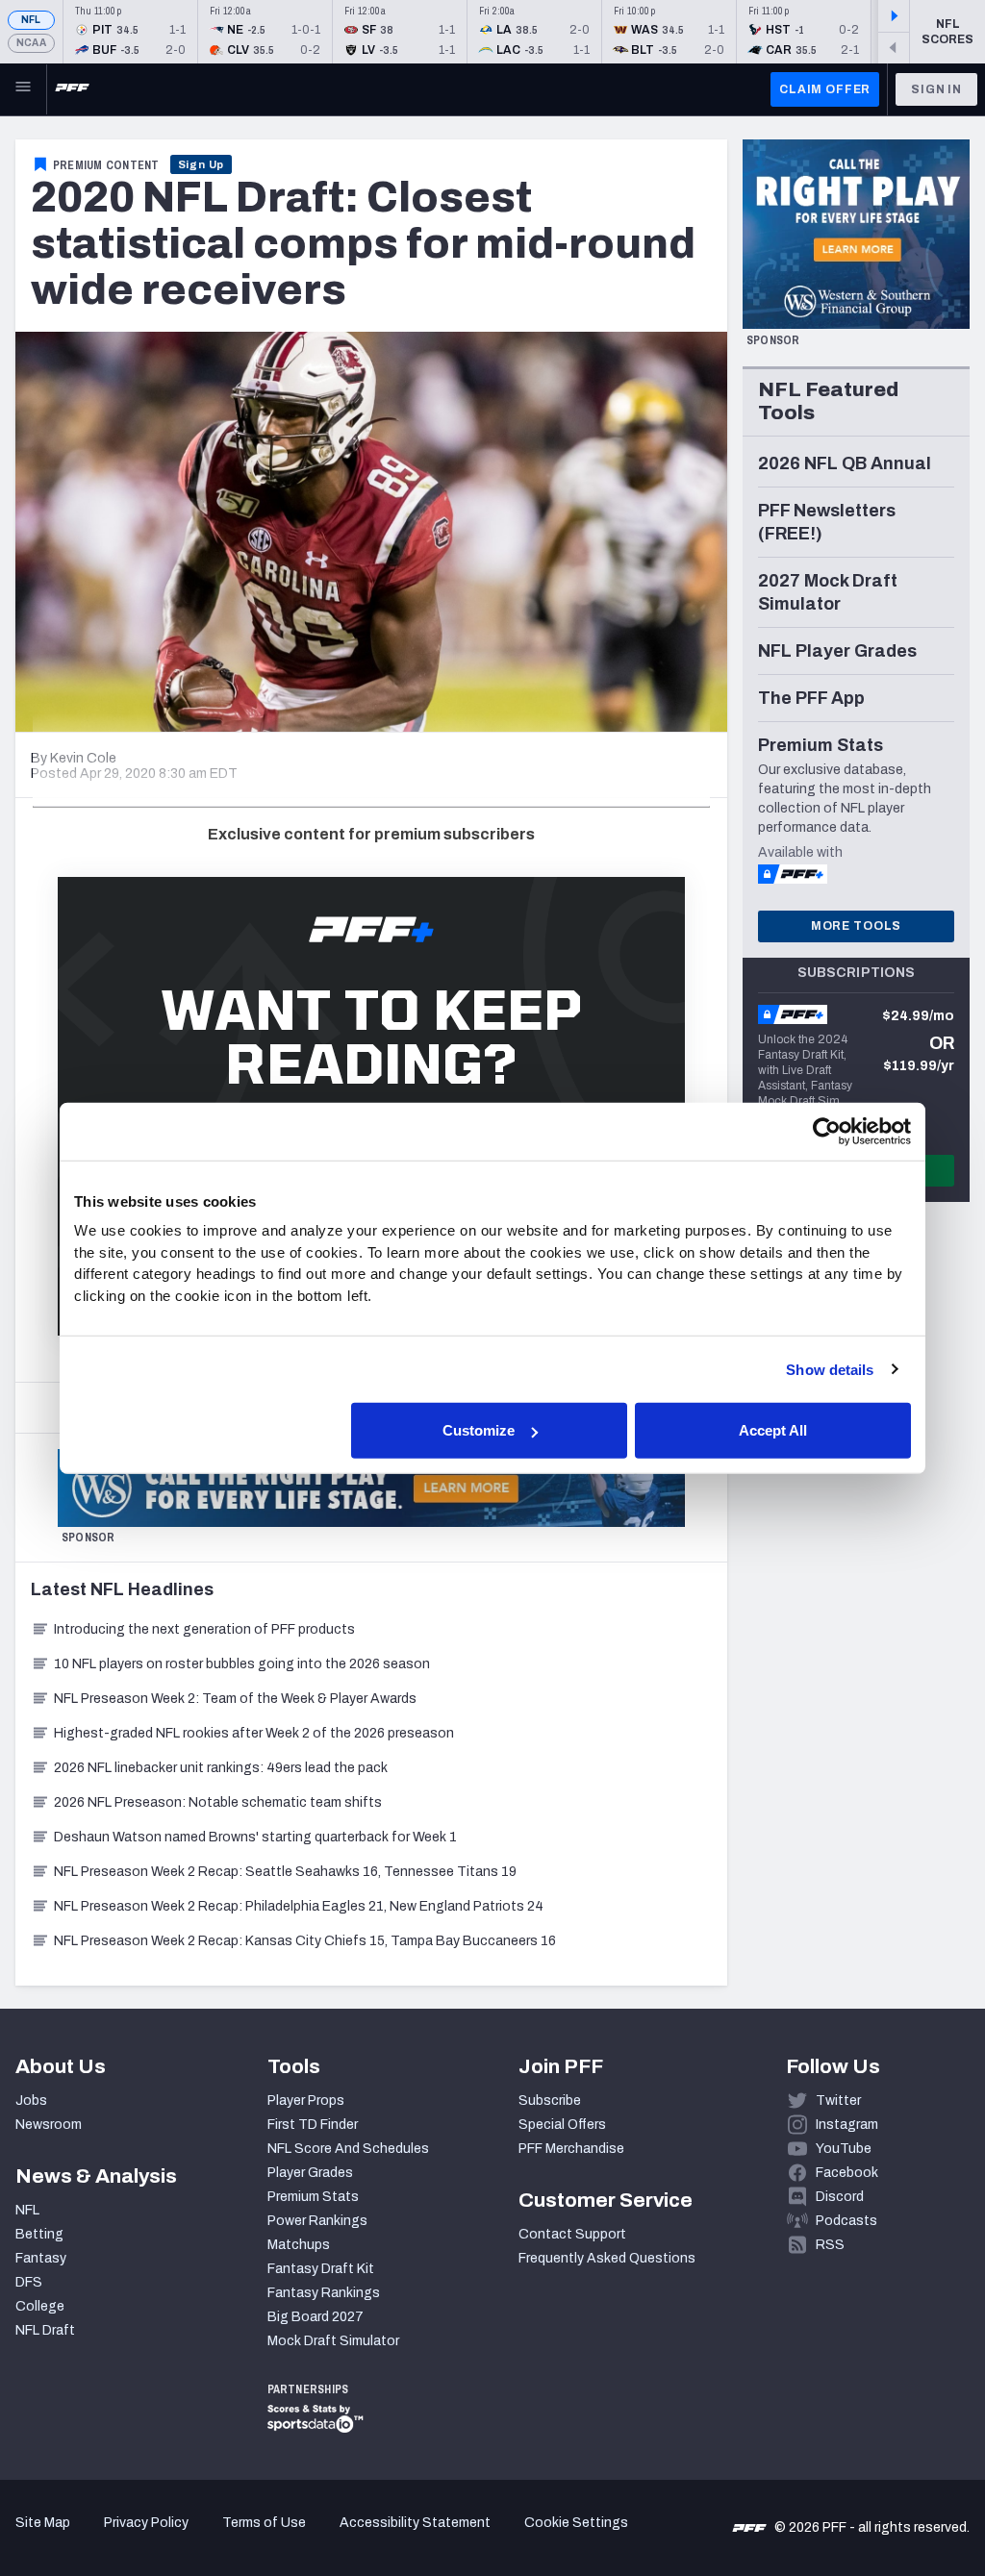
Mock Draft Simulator (333, 2341)
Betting (39, 2234)
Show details (830, 1369)
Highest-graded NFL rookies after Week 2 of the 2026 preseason (255, 1733)
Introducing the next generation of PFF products (204, 1629)
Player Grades (310, 2173)
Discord (840, 2197)
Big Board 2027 (316, 2317)
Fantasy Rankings (324, 2293)
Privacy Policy (146, 2523)
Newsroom (49, 2125)
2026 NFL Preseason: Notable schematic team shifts (218, 1802)
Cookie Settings (576, 2523)
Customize (479, 1430)
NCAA (31, 43)
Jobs (31, 2101)
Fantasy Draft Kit (321, 2269)
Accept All (773, 1430)
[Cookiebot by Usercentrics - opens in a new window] (827, 1131)
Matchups (299, 2245)
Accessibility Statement (415, 2523)
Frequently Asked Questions (607, 2258)
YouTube (844, 2149)
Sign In (936, 89)
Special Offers (562, 2125)
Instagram (847, 2125)
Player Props (306, 2101)
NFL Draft (45, 2330)
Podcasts (846, 2221)
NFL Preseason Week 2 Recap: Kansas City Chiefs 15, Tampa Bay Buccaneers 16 (305, 1941)
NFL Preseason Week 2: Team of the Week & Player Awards (237, 1699)
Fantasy (41, 2258)
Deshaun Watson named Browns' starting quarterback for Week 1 (255, 1837)
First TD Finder (313, 2125)
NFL (31, 20)
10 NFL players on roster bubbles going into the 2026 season (242, 1664)
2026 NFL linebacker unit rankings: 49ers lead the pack (221, 1768)
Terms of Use (264, 2523)
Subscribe (550, 2101)
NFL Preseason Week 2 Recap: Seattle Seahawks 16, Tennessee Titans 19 (285, 1872)
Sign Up (202, 164)
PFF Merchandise (571, 2149)
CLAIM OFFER (825, 89)
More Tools (856, 926)
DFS (29, 2282)
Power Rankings (317, 2221)
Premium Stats (313, 2197)
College (40, 2306)
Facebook (847, 2173)
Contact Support (572, 2234)
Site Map (43, 2523)
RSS (830, 2245)
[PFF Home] (72, 89)
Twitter (838, 2101)
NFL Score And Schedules (348, 2149)
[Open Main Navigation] (23, 89)
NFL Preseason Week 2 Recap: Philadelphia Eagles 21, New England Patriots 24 (299, 1906)
